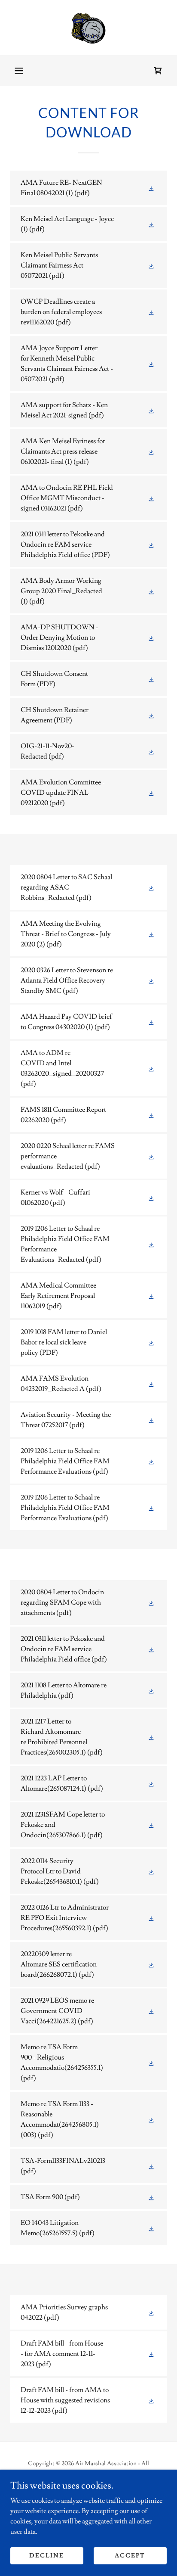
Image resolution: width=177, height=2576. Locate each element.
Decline (47, 2555)
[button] (19, 71)
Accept (130, 2555)
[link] (88, 28)
